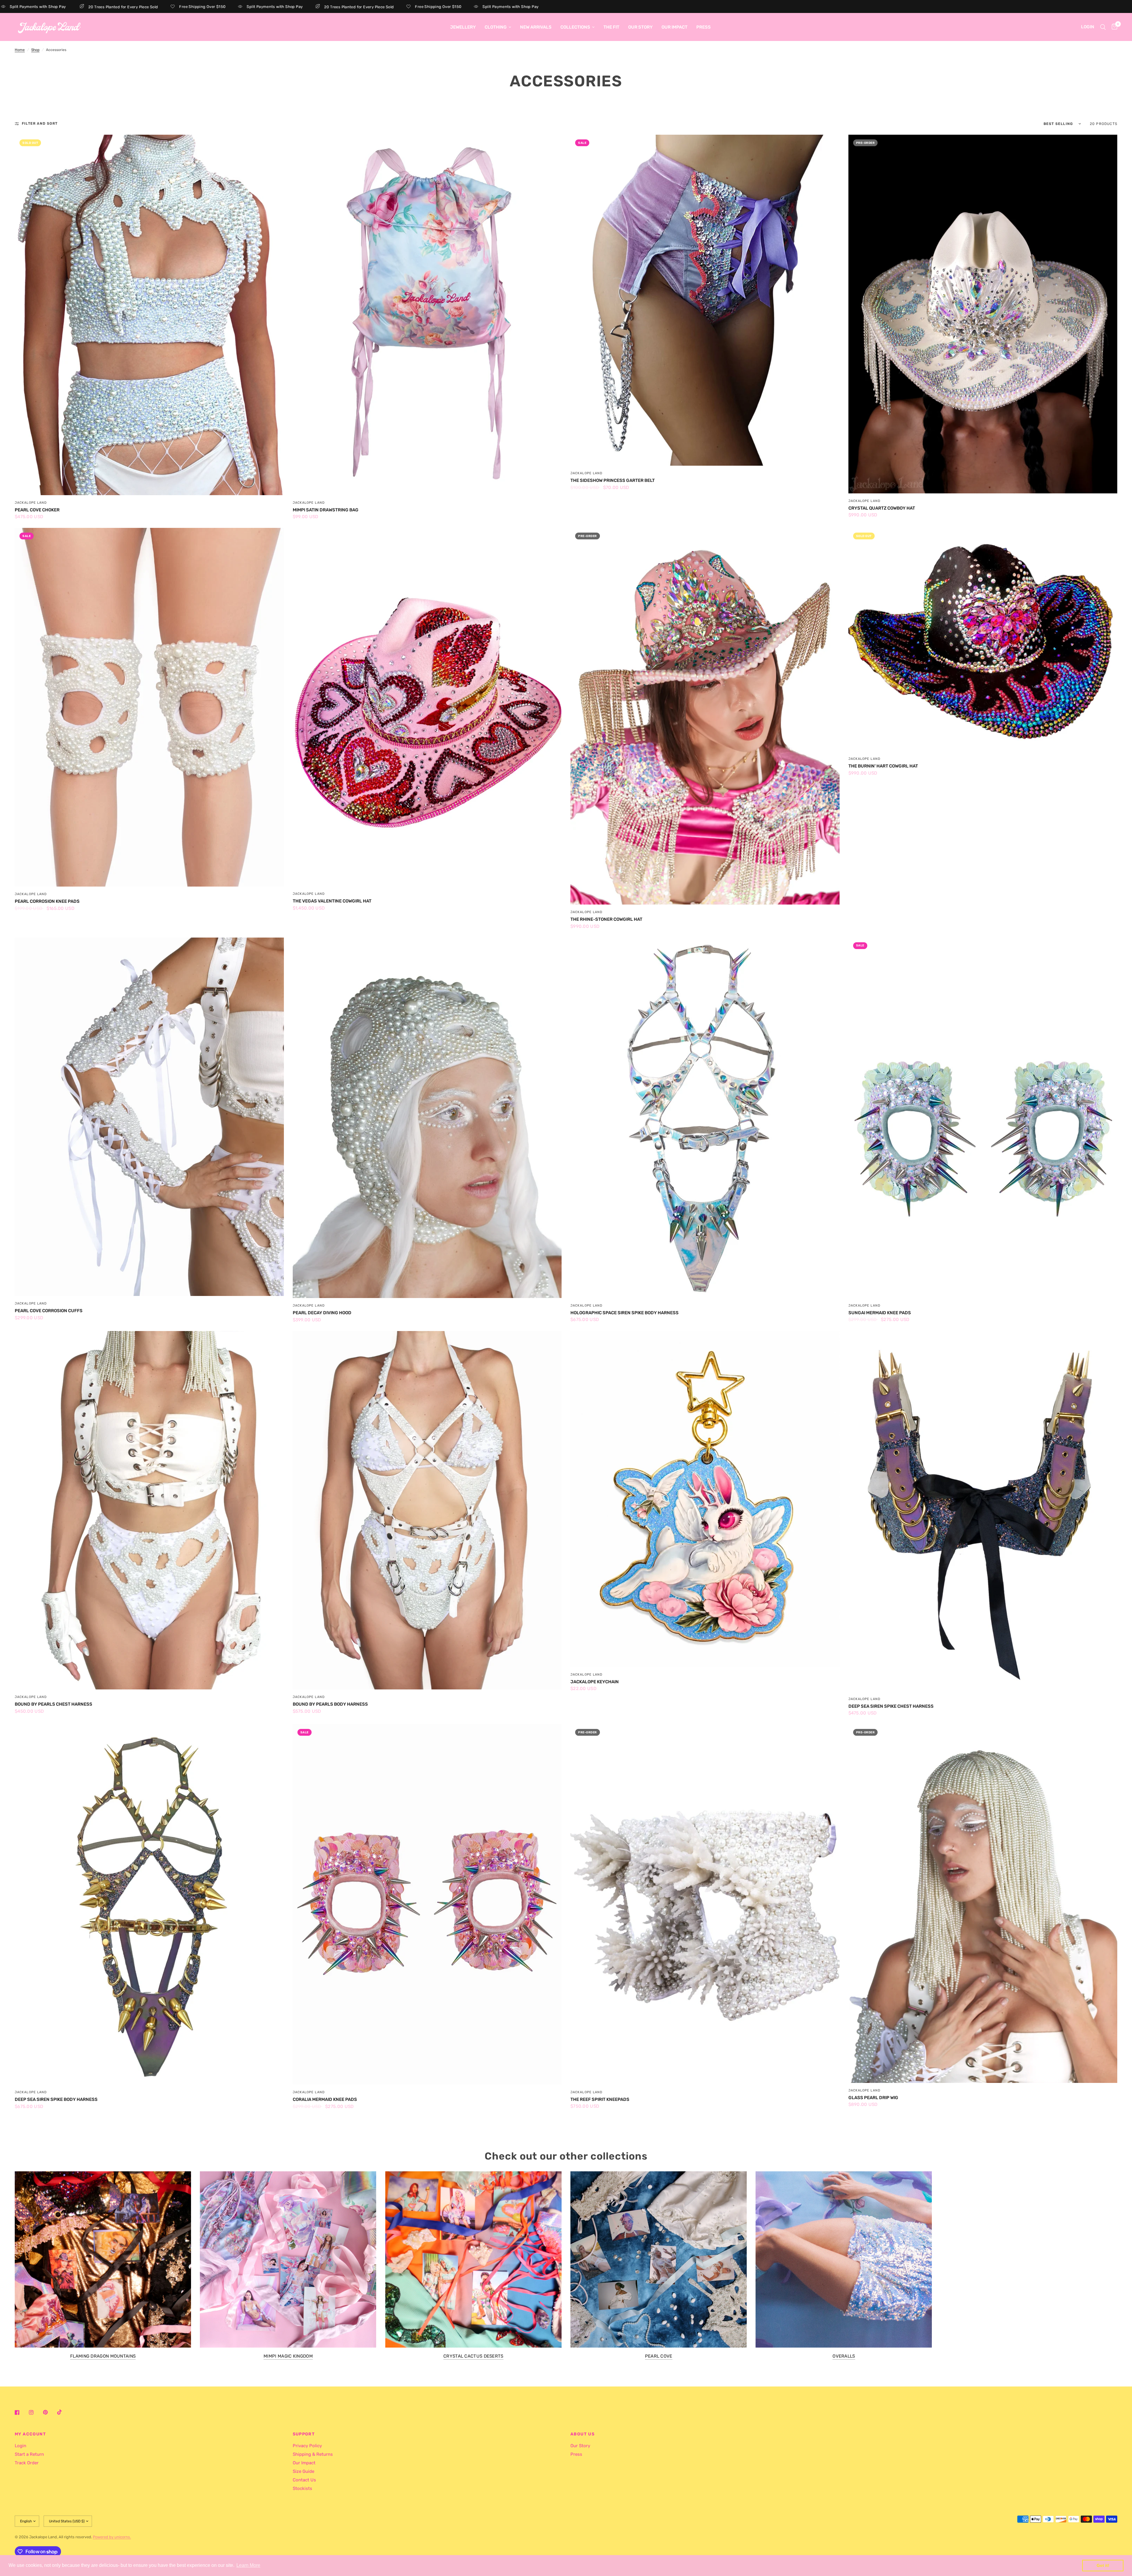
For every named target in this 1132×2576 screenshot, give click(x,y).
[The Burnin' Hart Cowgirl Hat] (983, 640)
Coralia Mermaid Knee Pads (325, 2099)
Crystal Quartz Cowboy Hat (882, 508)
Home (20, 50)
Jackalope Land (31, 503)
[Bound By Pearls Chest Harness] (149, 1510)
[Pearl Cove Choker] (149, 315)
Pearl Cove (659, 2356)
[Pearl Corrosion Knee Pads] (149, 707)
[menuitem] (463, 27)
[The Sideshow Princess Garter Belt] (705, 300)
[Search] (1103, 27)
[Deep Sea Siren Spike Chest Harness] (983, 1511)
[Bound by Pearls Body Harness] (427, 1510)
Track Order (27, 2463)
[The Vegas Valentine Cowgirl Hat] (427, 707)
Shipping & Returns (313, 2454)
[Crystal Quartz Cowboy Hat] (983, 314)
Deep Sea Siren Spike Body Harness (56, 2099)
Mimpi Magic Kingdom (288, 2356)
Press (704, 27)
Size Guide (303, 2471)
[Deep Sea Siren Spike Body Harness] (149, 1904)
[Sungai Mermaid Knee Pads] (983, 1118)
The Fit (611, 27)
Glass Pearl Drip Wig (873, 2098)
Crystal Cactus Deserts (473, 2356)
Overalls (844, 2356)
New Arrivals (536, 27)
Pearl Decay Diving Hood (322, 1313)
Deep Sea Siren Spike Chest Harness (891, 1706)
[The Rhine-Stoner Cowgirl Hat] (705, 716)
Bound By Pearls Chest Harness (54, 1704)
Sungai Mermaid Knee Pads (880, 1313)
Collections (575, 27)
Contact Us (304, 2480)
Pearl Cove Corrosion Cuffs (49, 1311)
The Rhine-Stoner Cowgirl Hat (606, 919)
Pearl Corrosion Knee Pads (47, 901)
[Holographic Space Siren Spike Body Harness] (705, 1118)
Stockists (302, 2488)
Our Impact (674, 27)
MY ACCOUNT (30, 2434)
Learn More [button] (248, 2565)
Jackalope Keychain (595, 1682)
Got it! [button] (1103, 2565)
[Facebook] (21, 2412)
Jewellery (463, 27)
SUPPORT (304, 2434)
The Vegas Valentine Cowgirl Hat (332, 901)
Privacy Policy (307, 2446)
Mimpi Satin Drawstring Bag (326, 510)
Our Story (640, 27)
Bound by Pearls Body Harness (330, 1704)
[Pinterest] (50, 2412)
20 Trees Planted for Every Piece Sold (241, 7)
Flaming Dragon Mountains (103, 2356)
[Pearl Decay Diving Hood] (427, 1118)
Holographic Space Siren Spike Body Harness (625, 1313)
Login (20, 2446)
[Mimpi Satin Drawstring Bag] (427, 315)
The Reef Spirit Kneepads (600, 2099)
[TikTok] (64, 2412)
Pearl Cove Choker (37, 510)
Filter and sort (40, 123)
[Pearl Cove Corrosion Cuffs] (149, 1117)
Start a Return (29, 2454)
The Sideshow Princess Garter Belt (613, 480)
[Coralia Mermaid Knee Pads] (427, 1904)
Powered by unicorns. (112, 2537)
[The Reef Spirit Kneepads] (705, 1904)
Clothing (496, 27)
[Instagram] (35, 2412)
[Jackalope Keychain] (705, 1499)
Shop (35, 50)
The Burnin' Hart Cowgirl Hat (883, 766)
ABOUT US (583, 2434)
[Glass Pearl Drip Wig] (983, 1904)
